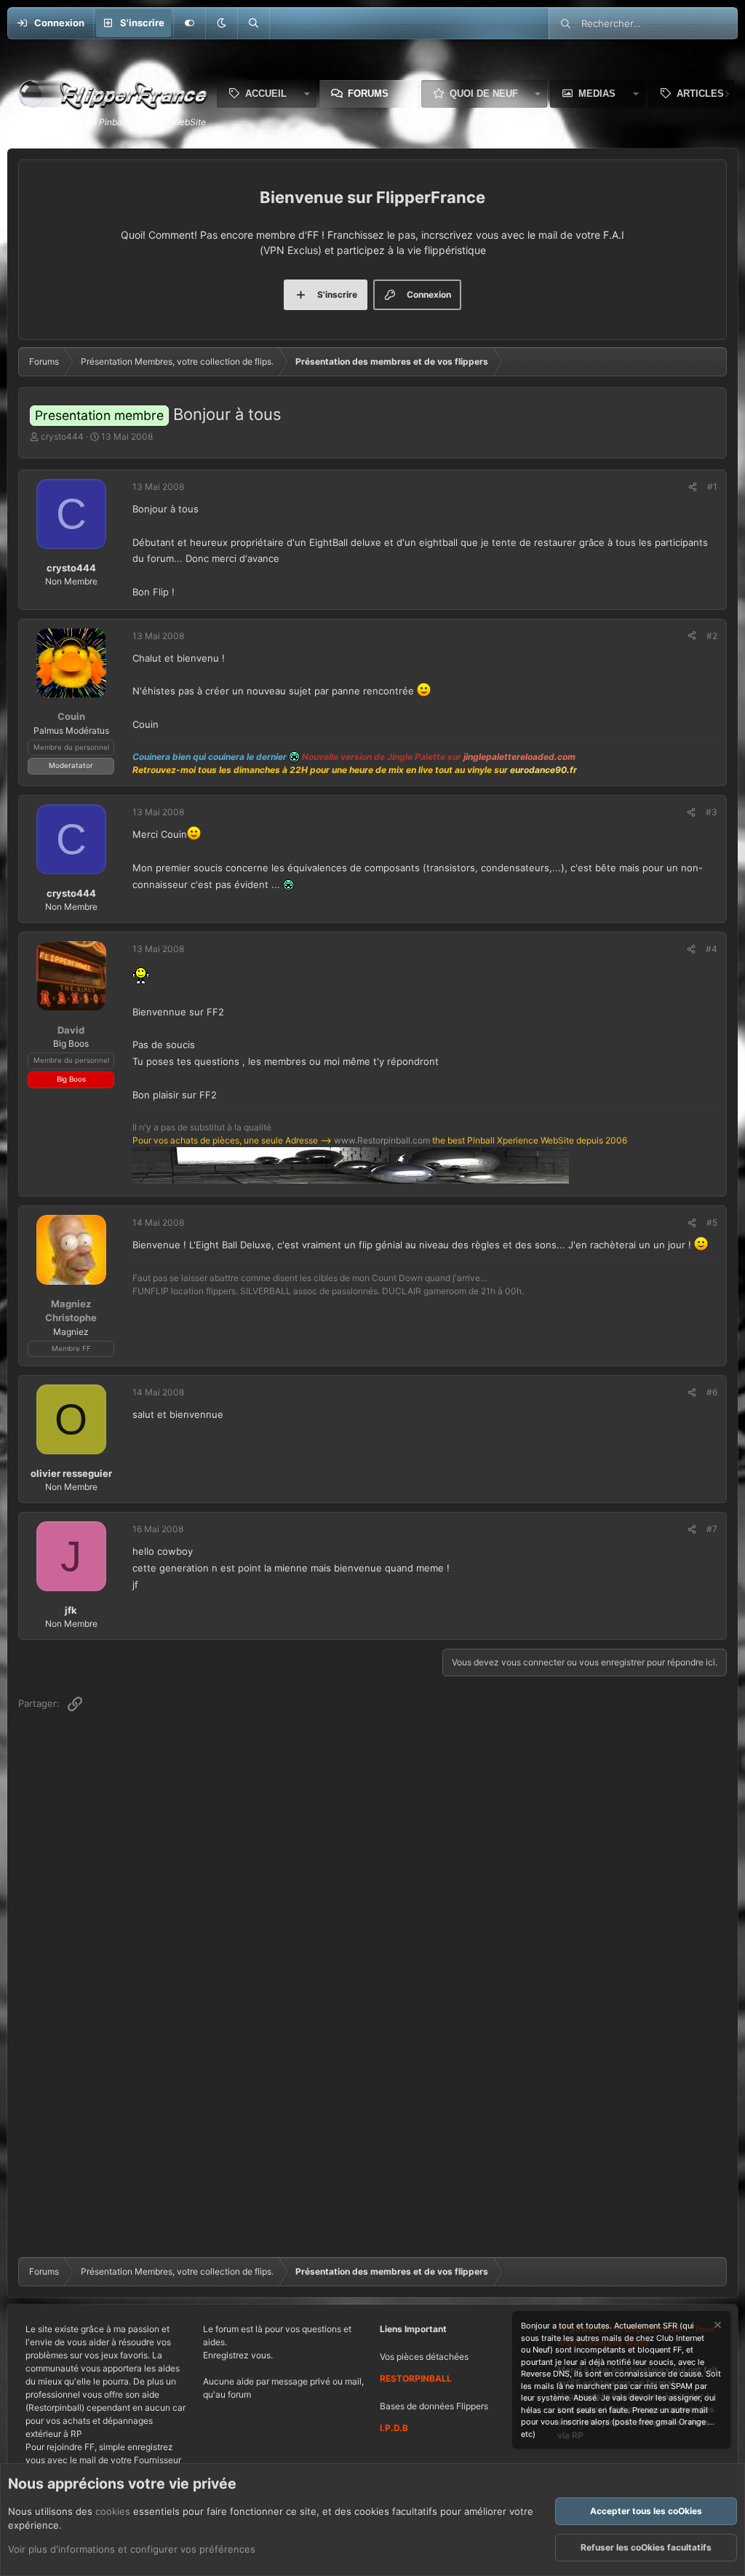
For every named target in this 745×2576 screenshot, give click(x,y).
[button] (221, 23)
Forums (368, 94)
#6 (712, 1392)
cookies (113, 2511)
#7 (712, 1529)
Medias (597, 94)
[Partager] (693, 487)
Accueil (266, 94)
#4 (712, 949)
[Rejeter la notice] (717, 2327)
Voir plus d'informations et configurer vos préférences (132, 2549)
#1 (712, 487)
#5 (712, 1222)
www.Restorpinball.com (382, 1140)
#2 (712, 636)
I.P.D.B (394, 2428)
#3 (712, 812)
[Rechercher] (253, 23)
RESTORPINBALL (416, 2378)
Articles (700, 94)
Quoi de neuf (484, 94)
